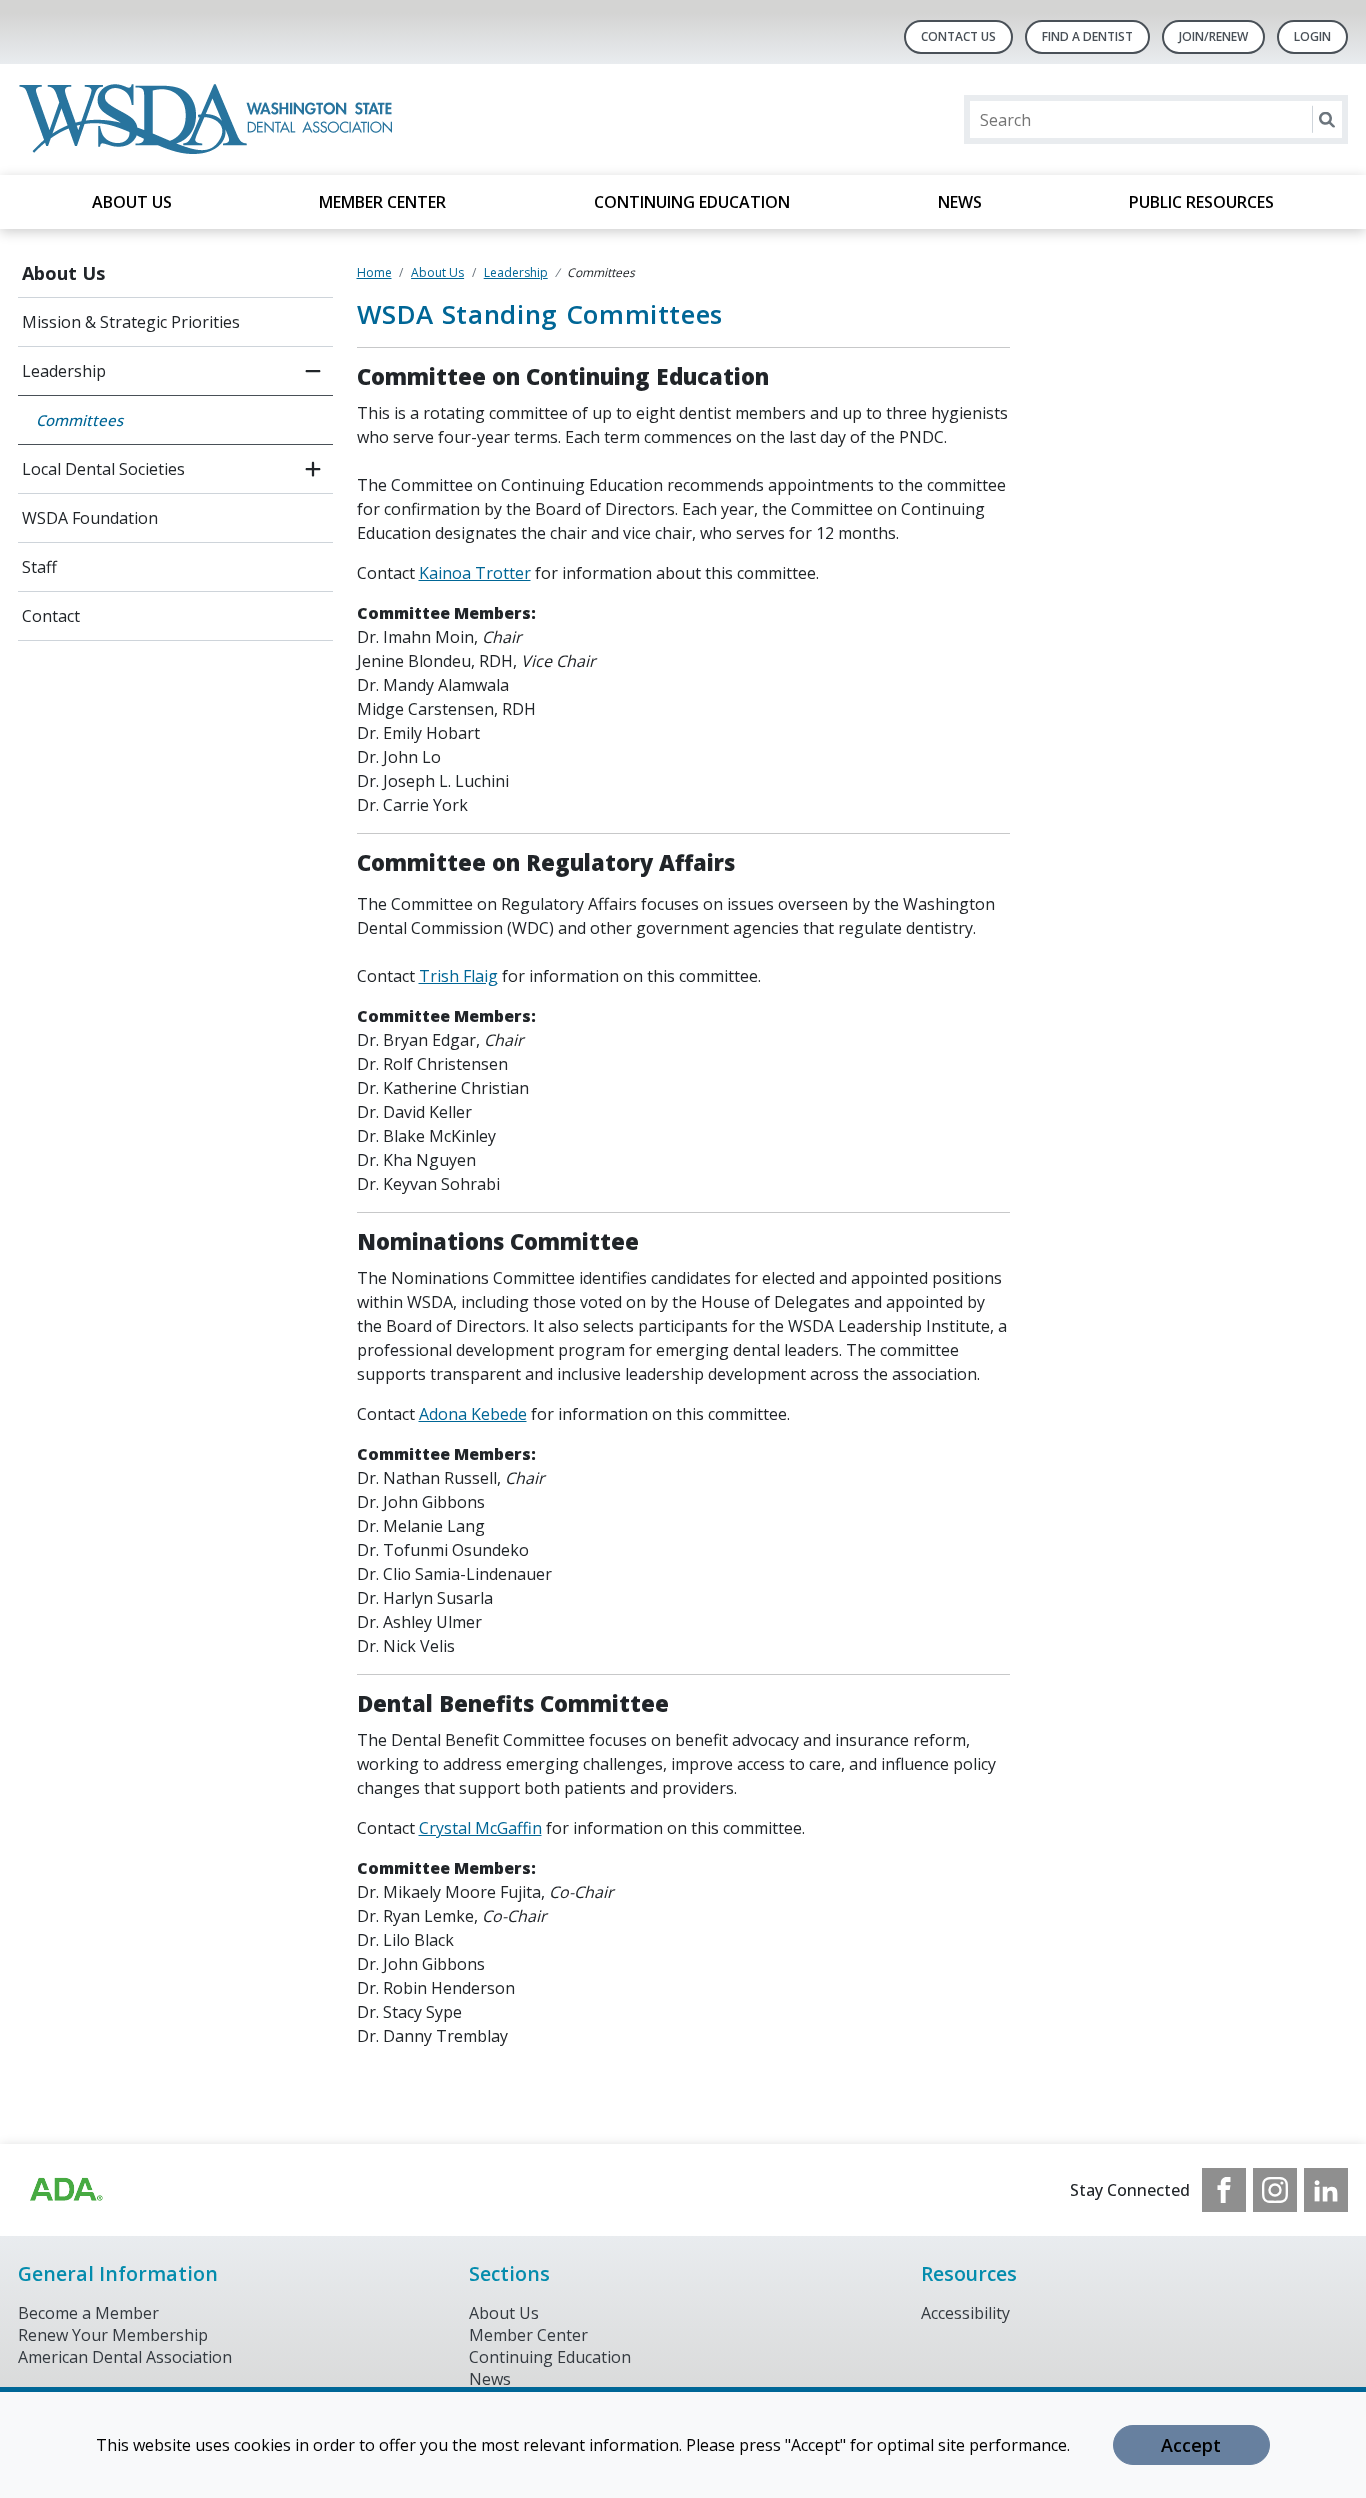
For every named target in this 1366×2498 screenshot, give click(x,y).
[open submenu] (313, 469)
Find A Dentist (1087, 36)
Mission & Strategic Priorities (131, 322)
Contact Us (958, 36)
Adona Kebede (473, 1414)
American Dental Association (125, 2357)
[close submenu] (313, 371)
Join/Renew (1213, 36)
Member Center (382, 202)
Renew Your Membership (113, 2335)
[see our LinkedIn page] (1326, 2190)
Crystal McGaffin (480, 1828)
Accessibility (965, 2313)
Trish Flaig (458, 976)
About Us (132, 202)
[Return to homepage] (209, 119)
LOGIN (1312, 36)
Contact (51, 616)
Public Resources (1201, 202)
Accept (1191, 2445)
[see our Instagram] (1275, 2190)
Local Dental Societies (103, 469)
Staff (39, 567)
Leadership (64, 371)
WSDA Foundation (90, 518)
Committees (79, 420)
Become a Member (88, 2313)
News (960, 202)
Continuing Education (692, 202)
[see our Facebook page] (1224, 2190)
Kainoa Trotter (475, 573)
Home (374, 272)
